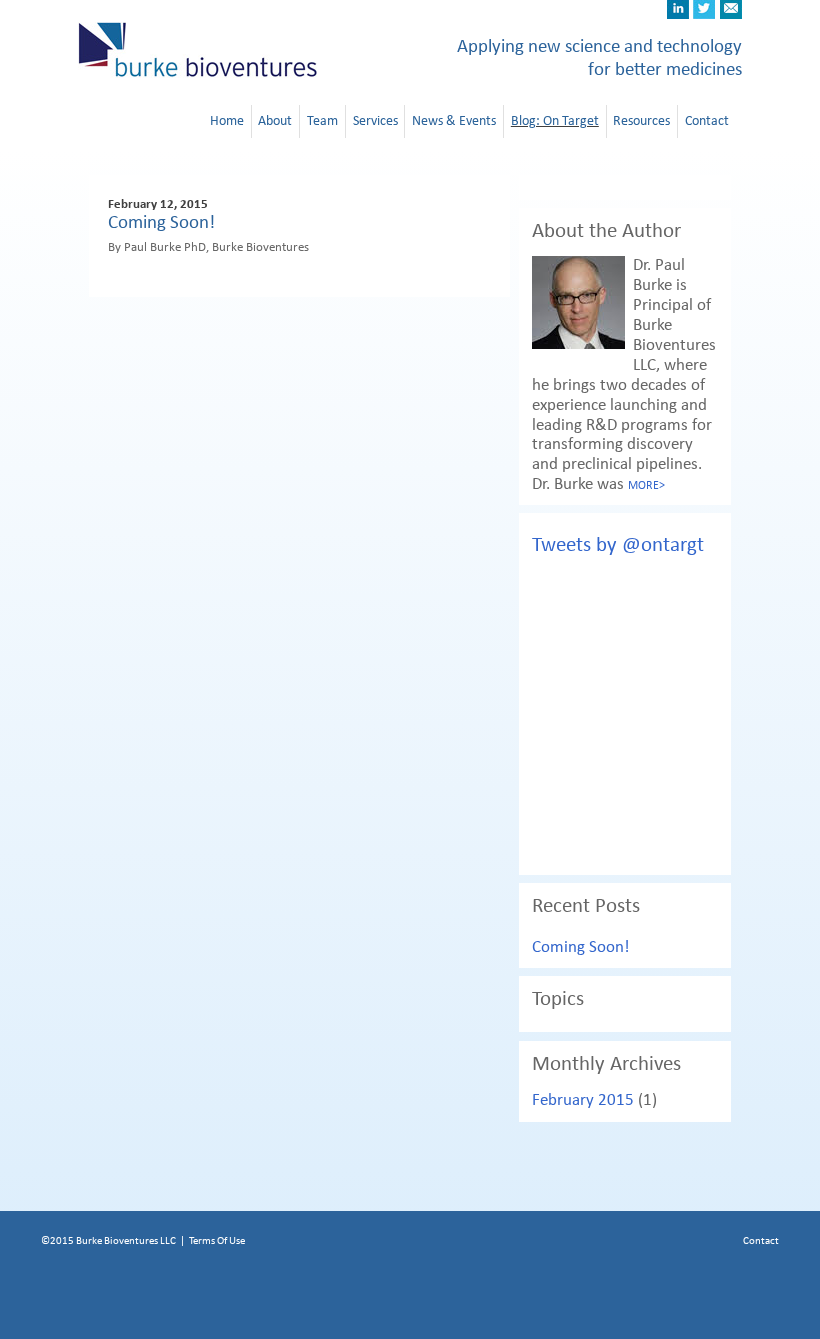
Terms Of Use (217, 1240)
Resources (641, 121)
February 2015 (583, 1100)
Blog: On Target (555, 121)
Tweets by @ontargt (618, 545)
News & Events (454, 121)
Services (375, 121)
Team (322, 121)
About (275, 121)
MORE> (646, 485)
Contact (707, 121)
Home (227, 121)
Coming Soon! (161, 222)
